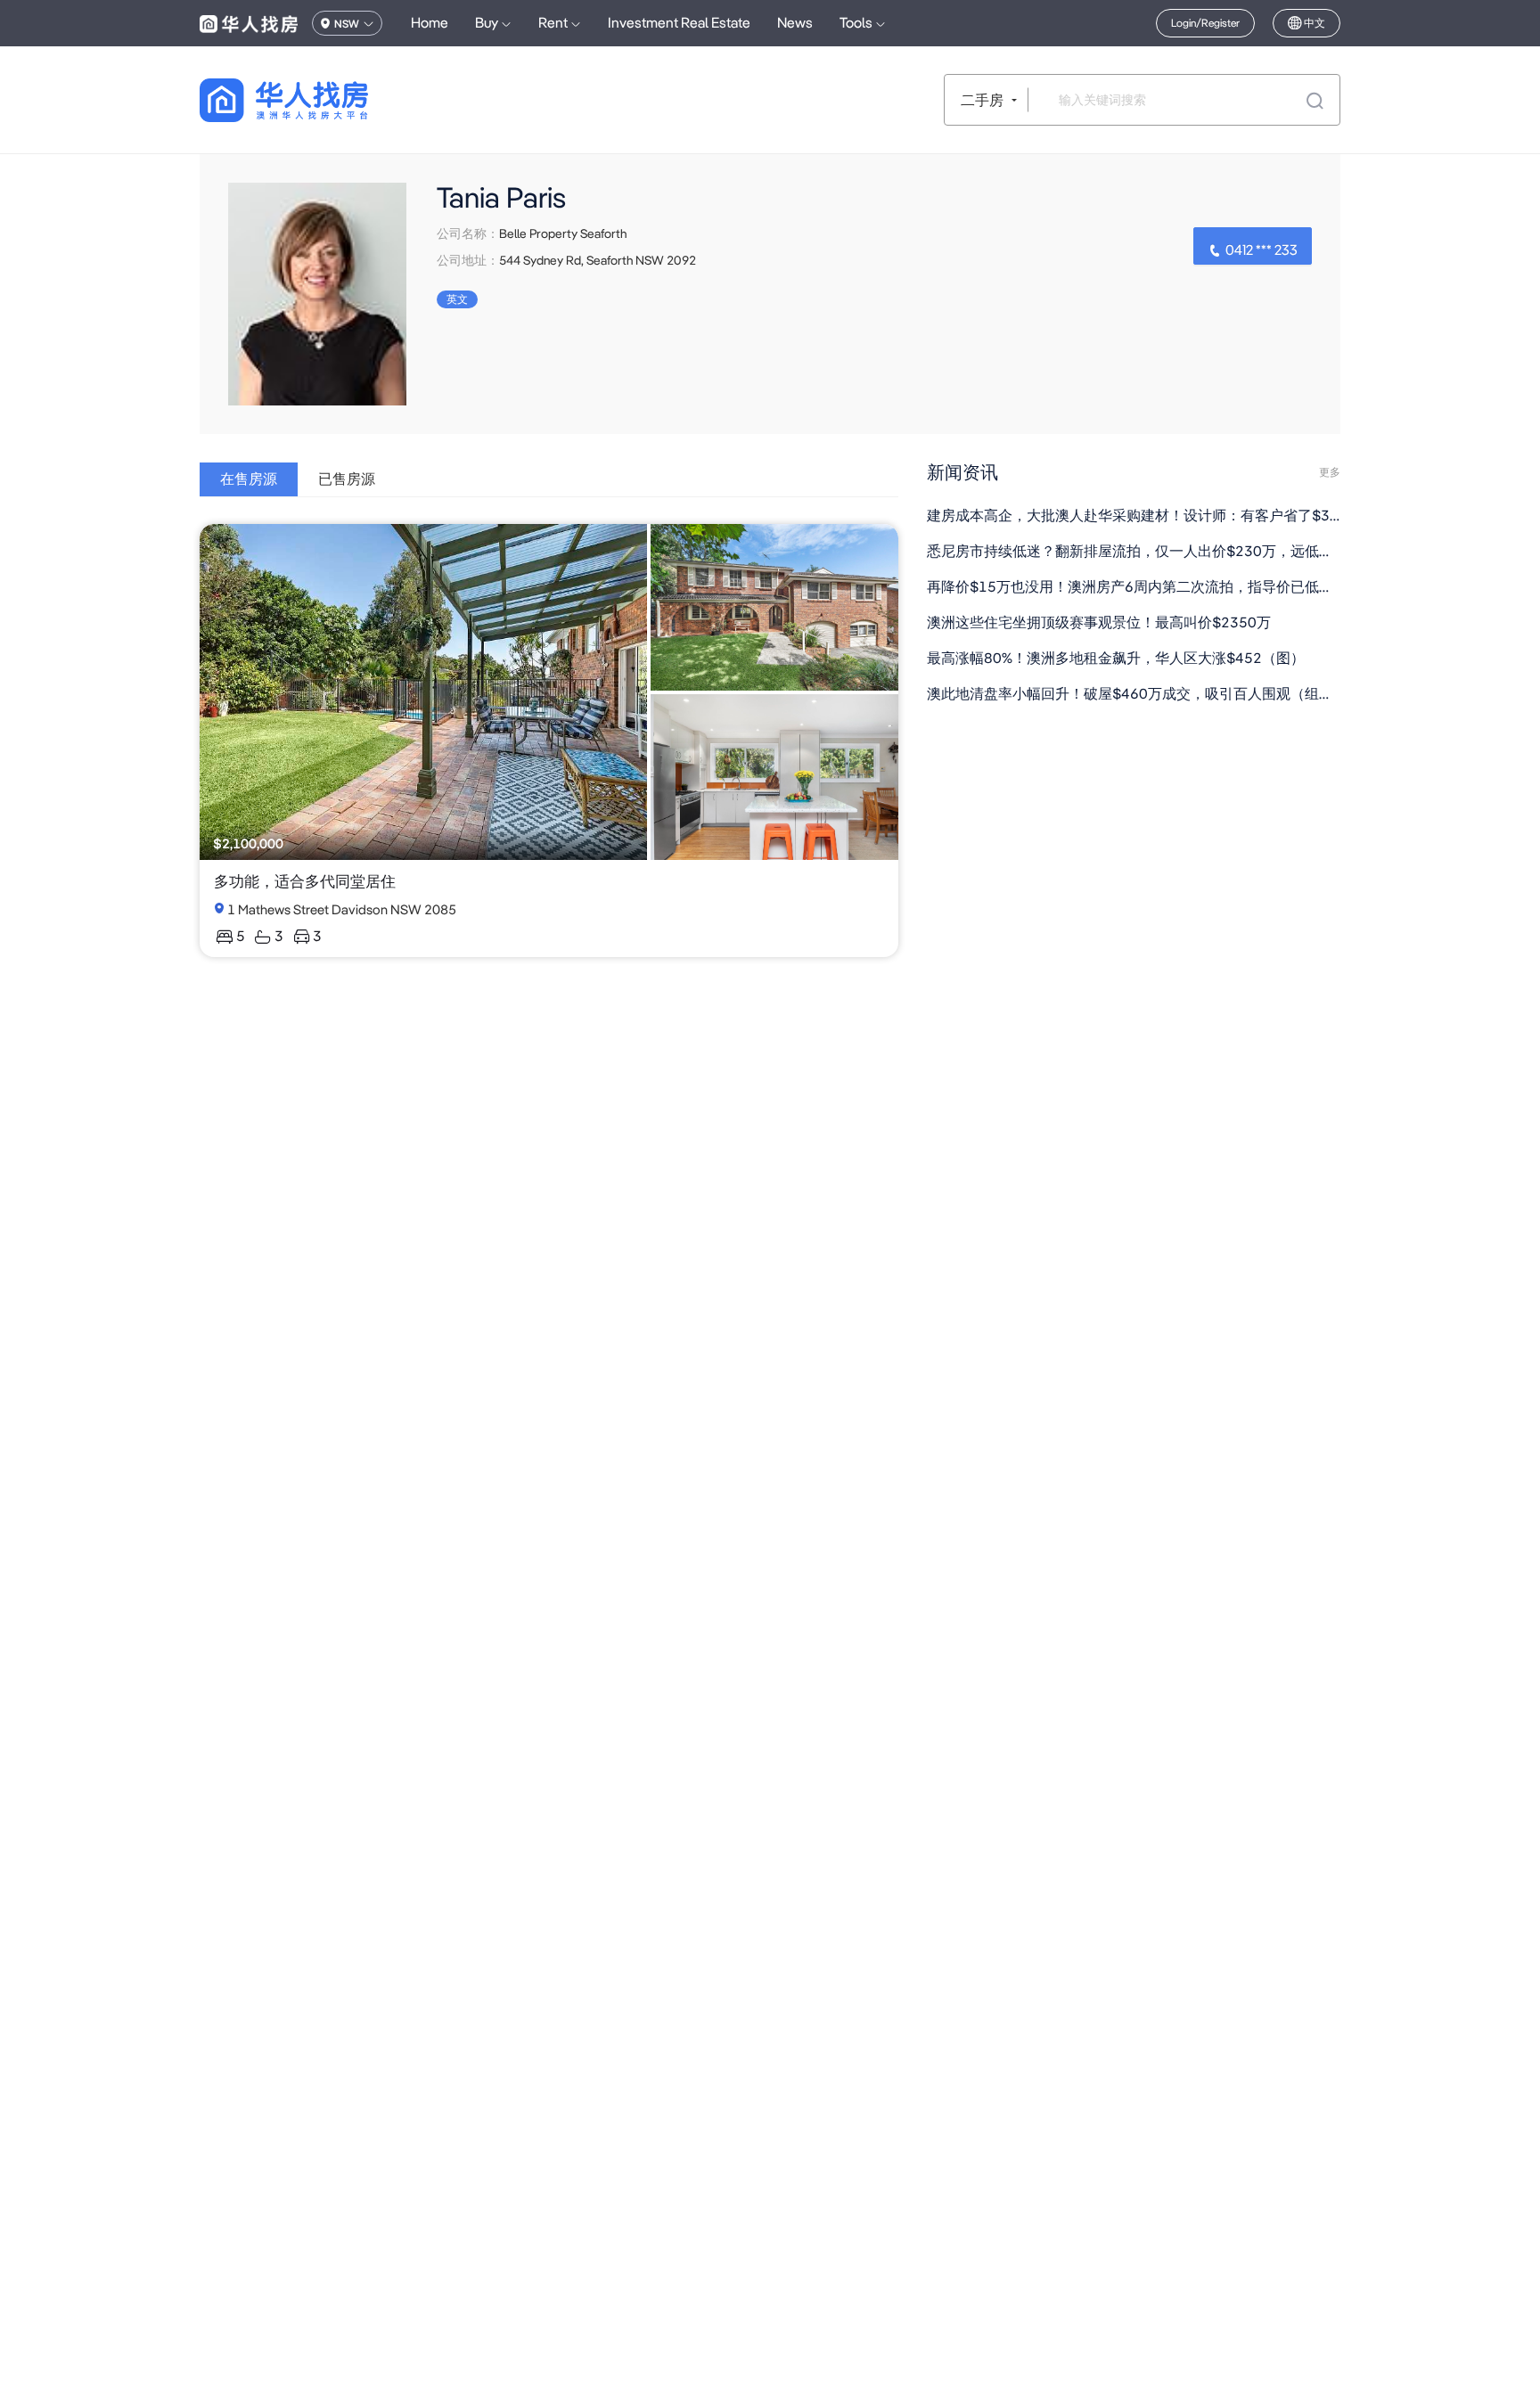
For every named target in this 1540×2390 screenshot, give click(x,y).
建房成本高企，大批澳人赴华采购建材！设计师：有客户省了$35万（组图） (1134, 516)
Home (430, 23)
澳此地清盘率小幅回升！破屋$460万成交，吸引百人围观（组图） (1134, 694)
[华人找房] (249, 23)
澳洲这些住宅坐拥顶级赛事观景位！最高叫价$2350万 (1099, 622)
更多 (1330, 472)
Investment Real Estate (679, 23)
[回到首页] (315, 100)
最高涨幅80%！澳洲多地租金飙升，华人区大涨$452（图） (1116, 658)
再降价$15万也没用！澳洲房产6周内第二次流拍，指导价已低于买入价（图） (1134, 587)
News (795, 23)
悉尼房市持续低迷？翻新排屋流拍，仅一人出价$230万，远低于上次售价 (1134, 551)
